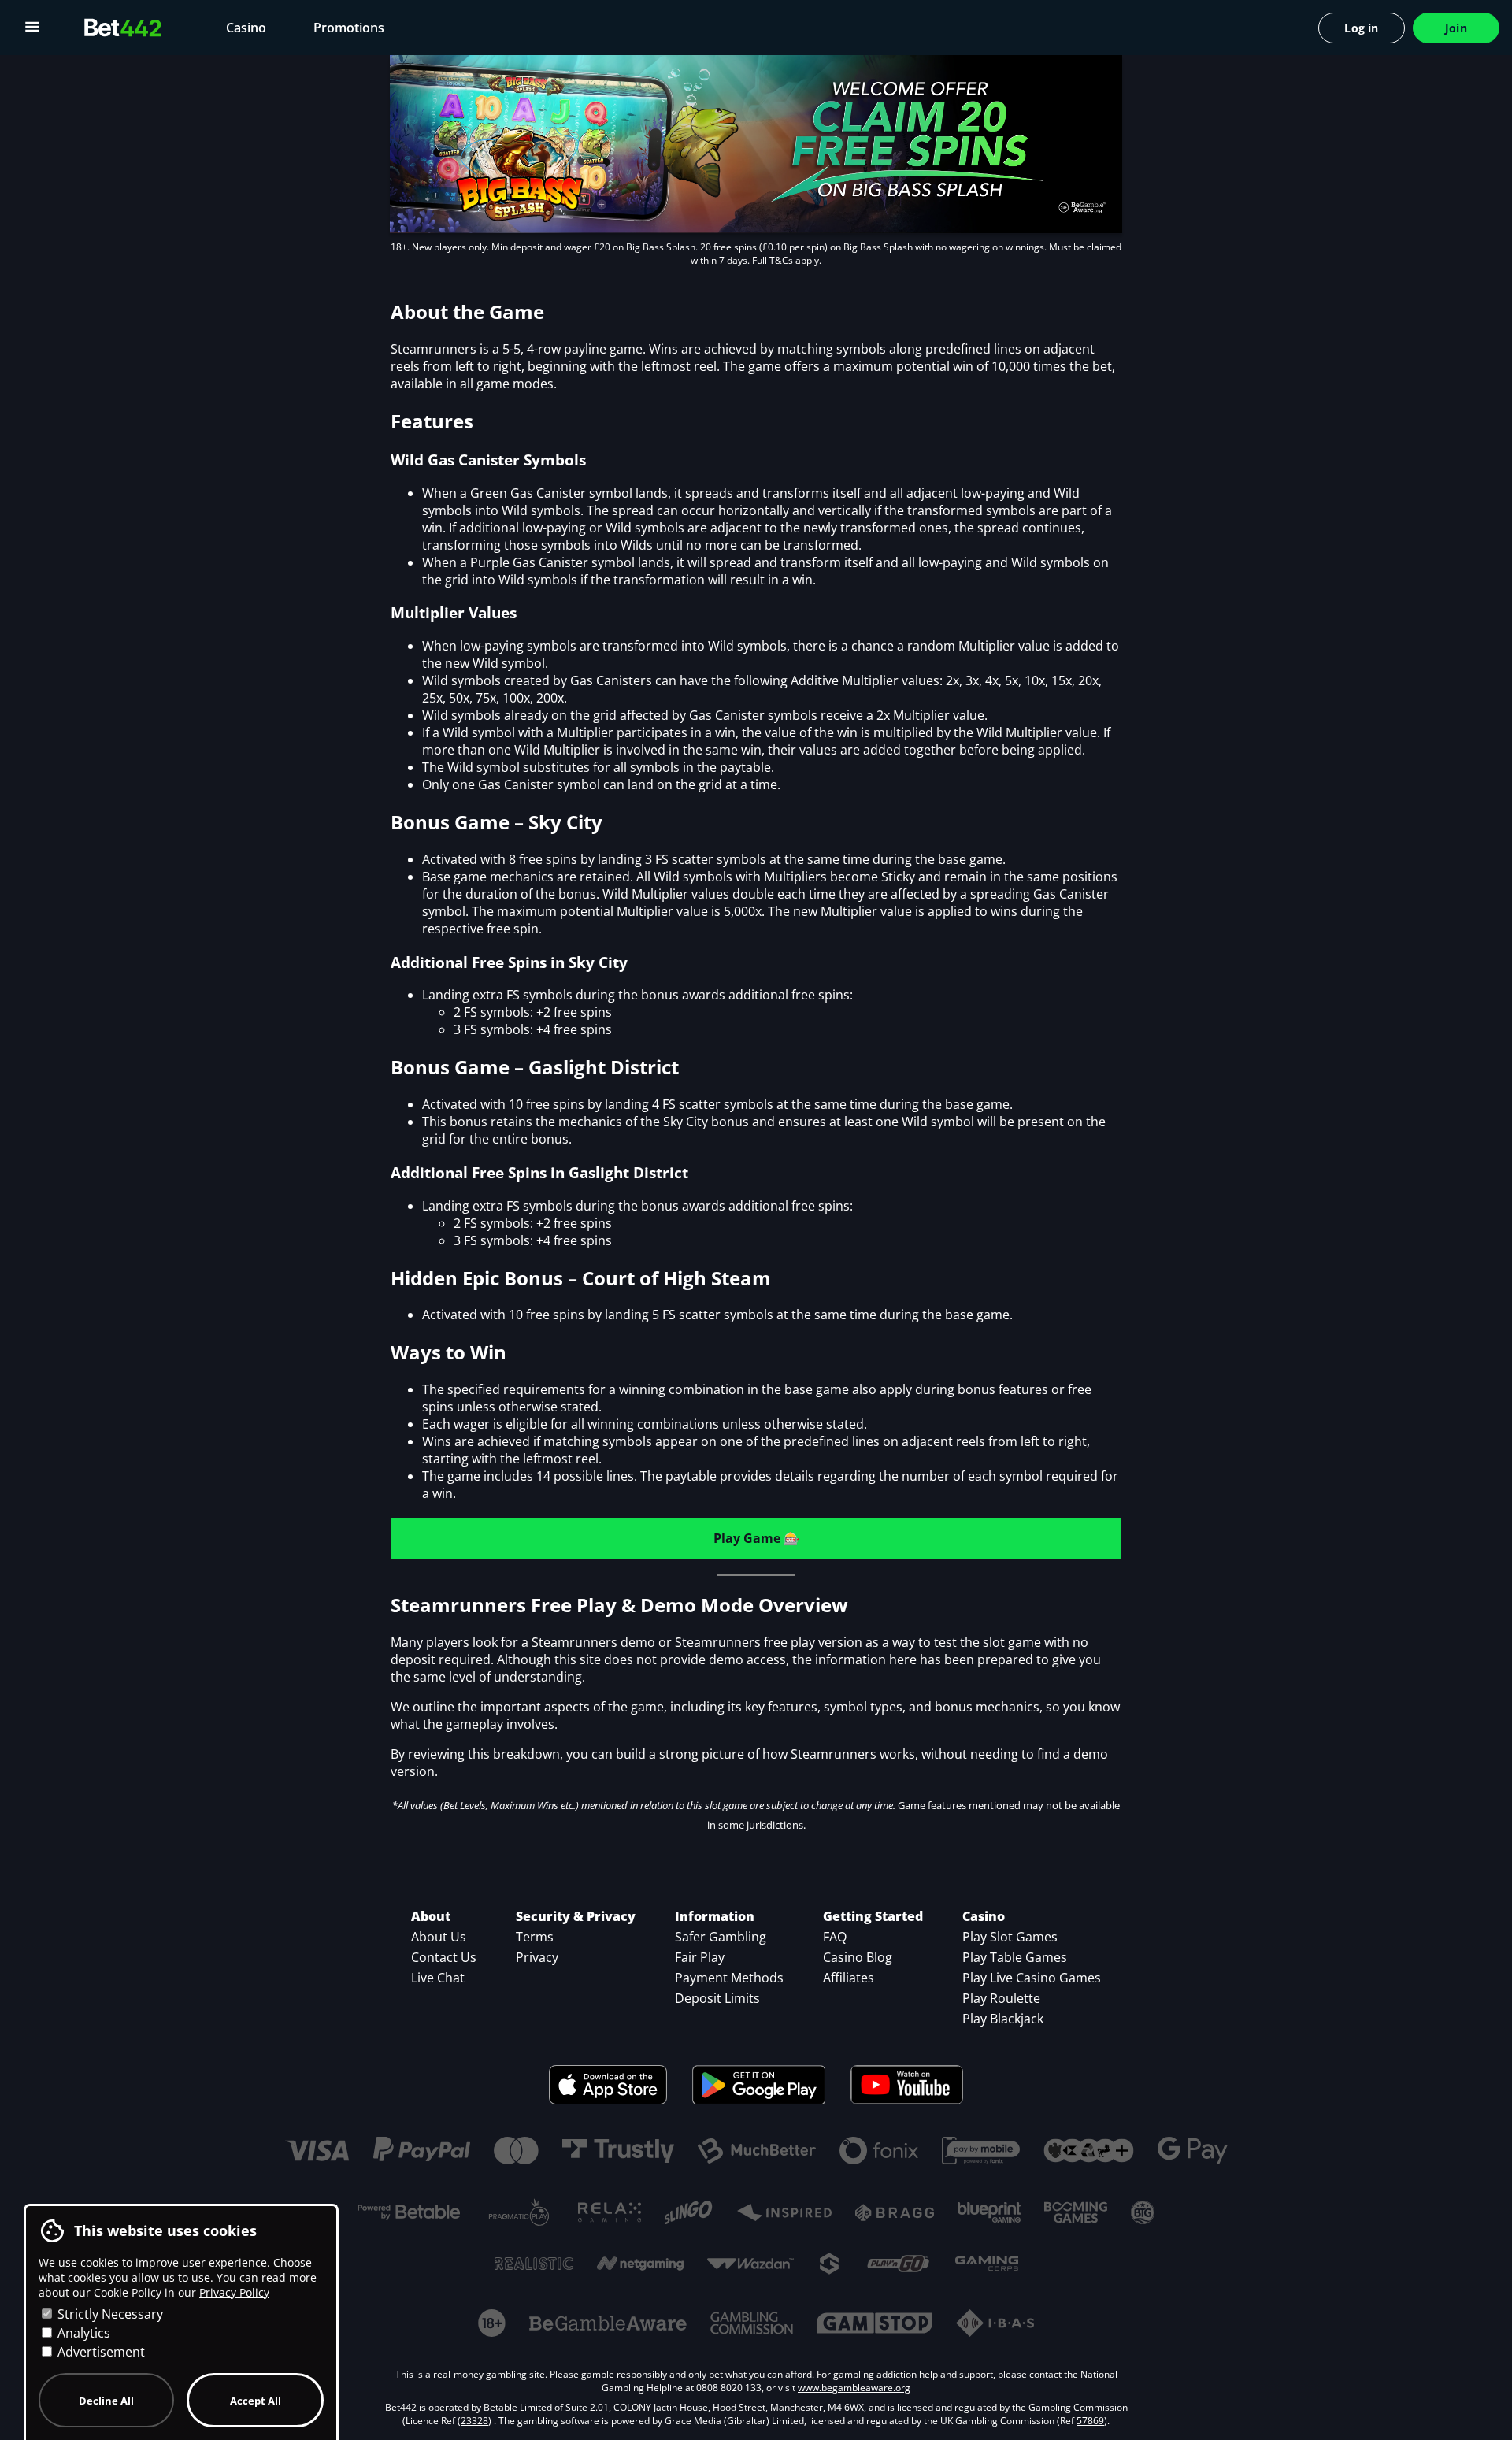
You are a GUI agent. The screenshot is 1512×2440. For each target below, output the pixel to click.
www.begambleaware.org (854, 2388)
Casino (246, 28)
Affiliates (849, 1978)
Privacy (537, 1957)
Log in (1361, 28)
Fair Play (700, 1957)
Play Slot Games (1010, 1937)
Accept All (256, 2401)
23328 (474, 2421)
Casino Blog (858, 1957)
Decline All (106, 2401)
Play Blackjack (1003, 2019)
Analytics (82, 2333)
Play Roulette (1001, 1998)
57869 (1090, 2421)
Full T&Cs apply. (787, 260)
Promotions (349, 28)
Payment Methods (729, 1978)
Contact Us (444, 1957)
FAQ (835, 1937)
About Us (439, 1937)
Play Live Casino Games (1032, 1978)
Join (1456, 28)
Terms (535, 1937)
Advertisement (100, 2352)
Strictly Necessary (109, 2314)
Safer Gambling (721, 1937)
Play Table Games (1015, 1957)
